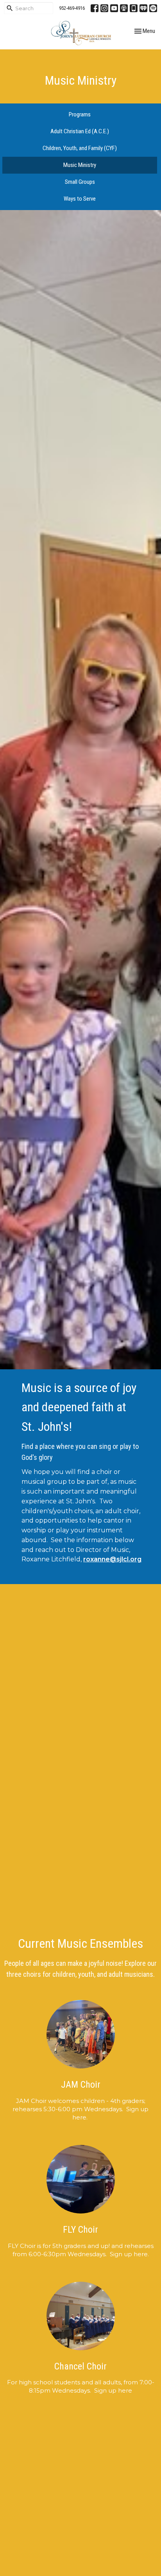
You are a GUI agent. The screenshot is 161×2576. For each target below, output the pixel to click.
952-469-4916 (72, 8)
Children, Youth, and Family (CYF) (80, 148)
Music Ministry (80, 165)
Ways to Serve (80, 199)
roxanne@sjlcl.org (112, 1559)
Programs (80, 114)
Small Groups (80, 182)
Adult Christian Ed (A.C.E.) (80, 131)
